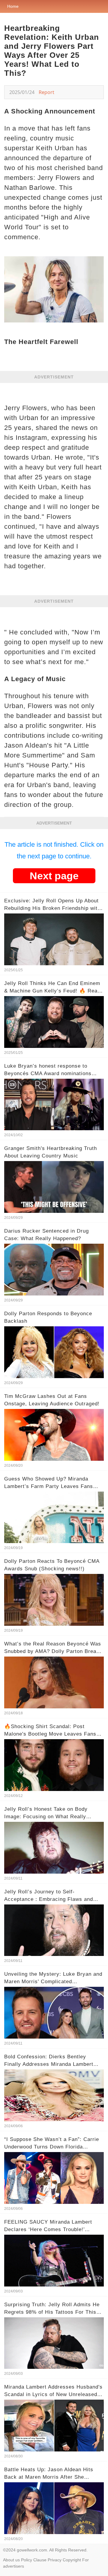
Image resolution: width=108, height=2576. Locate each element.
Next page (54, 876)
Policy (27, 2560)
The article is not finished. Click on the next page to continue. (54, 850)
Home (13, 6)
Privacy (55, 2560)
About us (11, 2560)
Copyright (72, 2560)
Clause (40, 2560)
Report (46, 92)
